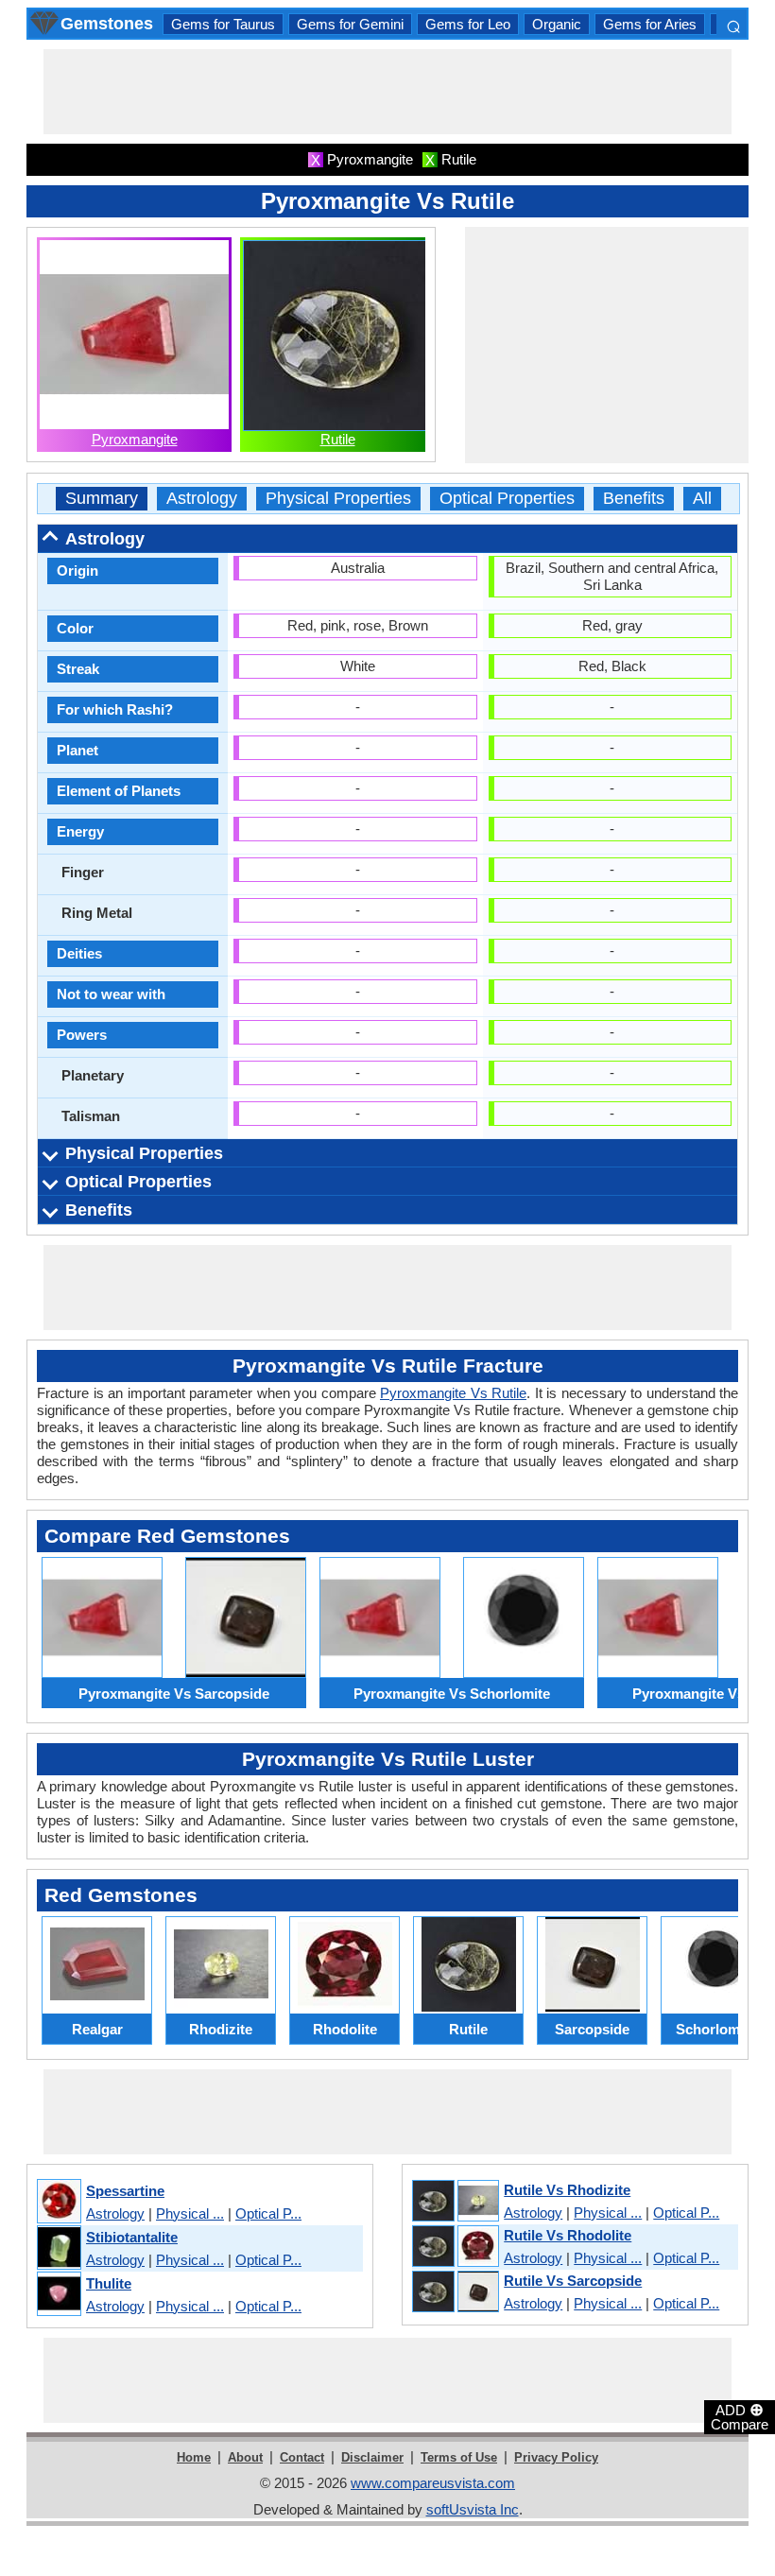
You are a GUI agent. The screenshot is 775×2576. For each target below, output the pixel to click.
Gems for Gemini (350, 24)
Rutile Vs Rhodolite (568, 2235)
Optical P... (268, 2213)
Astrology (202, 499)
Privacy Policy (556, 2457)
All (702, 499)
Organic (557, 24)
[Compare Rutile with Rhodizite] (455, 2202)
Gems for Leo (468, 24)
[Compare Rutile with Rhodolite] (455, 2247)
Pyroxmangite (135, 439)
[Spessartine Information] (58, 2202)
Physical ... (190, 2213)
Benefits (634, 499)
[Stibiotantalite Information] (58, 2248)
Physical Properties (338, 499)
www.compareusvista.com (433, 2483)
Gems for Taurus (223, 24)
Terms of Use (459, 2457)
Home (194, 2457)
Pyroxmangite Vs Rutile (453, 1393)
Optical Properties (507, 499)
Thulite (109, 2283)
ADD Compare (740, 2416)
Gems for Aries (650, 24)
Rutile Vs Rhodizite (567, 2190)
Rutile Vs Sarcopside (573, 2281)
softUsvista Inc (473, 2509)
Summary (102, 499)
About (245, 2457)
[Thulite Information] (58, 2295)
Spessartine (125, 2191)
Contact (302, 2457)
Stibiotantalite (132, 2237)
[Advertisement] (387, 92)
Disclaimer (372, 2457)
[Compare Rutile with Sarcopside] (455, 2292)
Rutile (338, 439)
